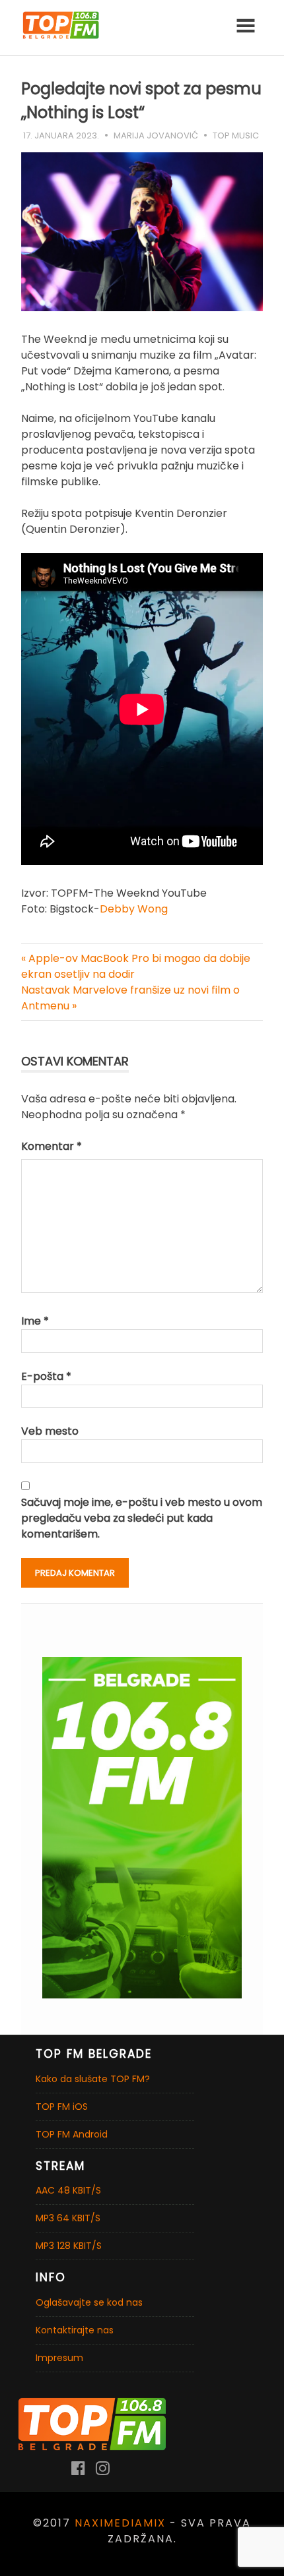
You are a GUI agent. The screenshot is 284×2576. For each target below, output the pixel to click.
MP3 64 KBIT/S (68, 2218)
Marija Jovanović (156, 135)
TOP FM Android (72, 2134)
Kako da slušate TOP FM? (93, 2079)
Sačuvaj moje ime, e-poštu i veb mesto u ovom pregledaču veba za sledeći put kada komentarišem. (142, 1518)
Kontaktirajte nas (75, 2330)
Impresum (59, 2358)
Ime (35, 1321)
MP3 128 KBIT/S (69, 2246)
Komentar (52, 1146)
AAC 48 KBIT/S (68, 2190)
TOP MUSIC (236, 135)
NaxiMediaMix (120, 2523)
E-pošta (46, 1376)
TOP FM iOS (62, 2107)
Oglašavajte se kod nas (89, 2302)
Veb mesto (50, 1431)
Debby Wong (134, 909)
